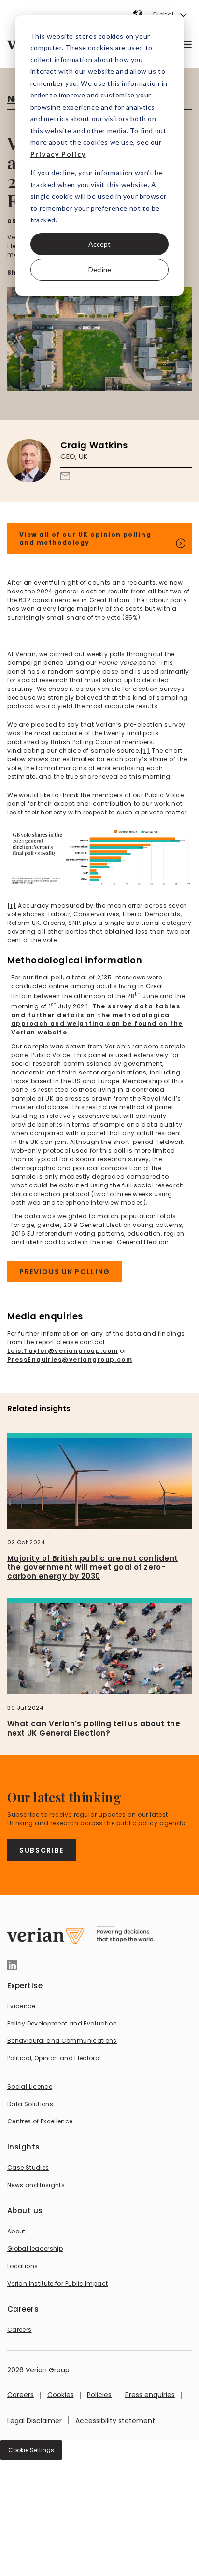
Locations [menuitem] (22, 2266)
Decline (100, 269)
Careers (21, 2395)
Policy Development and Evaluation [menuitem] (62, 2023)
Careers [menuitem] (20, 2330)
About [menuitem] (16, 2231)
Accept (99, 244)
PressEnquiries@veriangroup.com (70, 1359)
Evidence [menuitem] (21, 2006)
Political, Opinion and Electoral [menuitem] (54, 2058)
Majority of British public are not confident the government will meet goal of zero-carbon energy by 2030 (93, 1567)
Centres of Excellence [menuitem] (40, 2121)
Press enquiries (150, 2395)
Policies (99, 2395)
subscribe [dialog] (42, 1850)
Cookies (61, 2395)
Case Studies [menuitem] (28, 2168)
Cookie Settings (31, 2450)
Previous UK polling (65, 1272)
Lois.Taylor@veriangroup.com (63, 1351)
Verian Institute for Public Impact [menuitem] (57, 2283)
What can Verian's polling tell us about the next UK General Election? (94, 1728)
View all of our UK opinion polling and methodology (85, 538)
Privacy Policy (58, 154)
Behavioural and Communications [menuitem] (62, 2041)
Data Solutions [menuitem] (30, 2104)
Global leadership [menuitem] (35, 2249)
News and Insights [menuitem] (36, 2185)
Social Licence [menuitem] (30, 2087)
